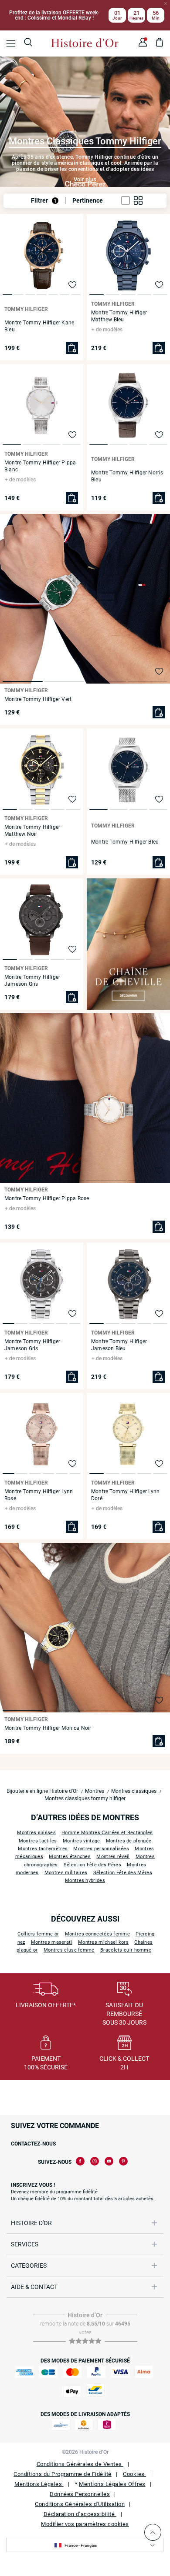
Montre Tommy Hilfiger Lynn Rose (39, 1495)
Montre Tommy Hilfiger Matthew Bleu (119, 316)
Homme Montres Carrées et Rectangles (107, 1833)
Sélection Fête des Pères (92, 1865)
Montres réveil (113, 1857)
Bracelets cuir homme (126, 1950)
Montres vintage (82, 1841)
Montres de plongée (129, 1841)
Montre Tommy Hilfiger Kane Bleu (39, 326)
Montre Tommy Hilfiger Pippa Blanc (40, 466)
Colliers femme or (38, 1934)
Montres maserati (52, 1942)
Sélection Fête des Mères (123, 1873)
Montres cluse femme (69, 1950)
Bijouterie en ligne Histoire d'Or (42, 1791)
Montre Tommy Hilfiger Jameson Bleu (119, 1345)
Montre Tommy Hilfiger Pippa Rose (47, 1198)
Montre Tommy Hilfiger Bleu (125, 842)
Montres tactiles (38, 1841)
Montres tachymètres (43, 1849)
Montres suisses (36, 1833)
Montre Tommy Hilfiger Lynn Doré (125, 1495)
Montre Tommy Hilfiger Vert (38, 699)
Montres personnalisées (101, 1849)
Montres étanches (70, 1857)
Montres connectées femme (97, 1934)
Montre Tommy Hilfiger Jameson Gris (32, 981)
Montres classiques (134, 1791)
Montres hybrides (85, 1880)
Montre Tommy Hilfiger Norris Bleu (127, 476)
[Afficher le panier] (160, 43)
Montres (95, 1791)
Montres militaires (66, 1873)
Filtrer (44, 200)
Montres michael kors (103, 1942)
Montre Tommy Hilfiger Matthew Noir (32, 831)
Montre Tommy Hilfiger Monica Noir (48, 1728)
